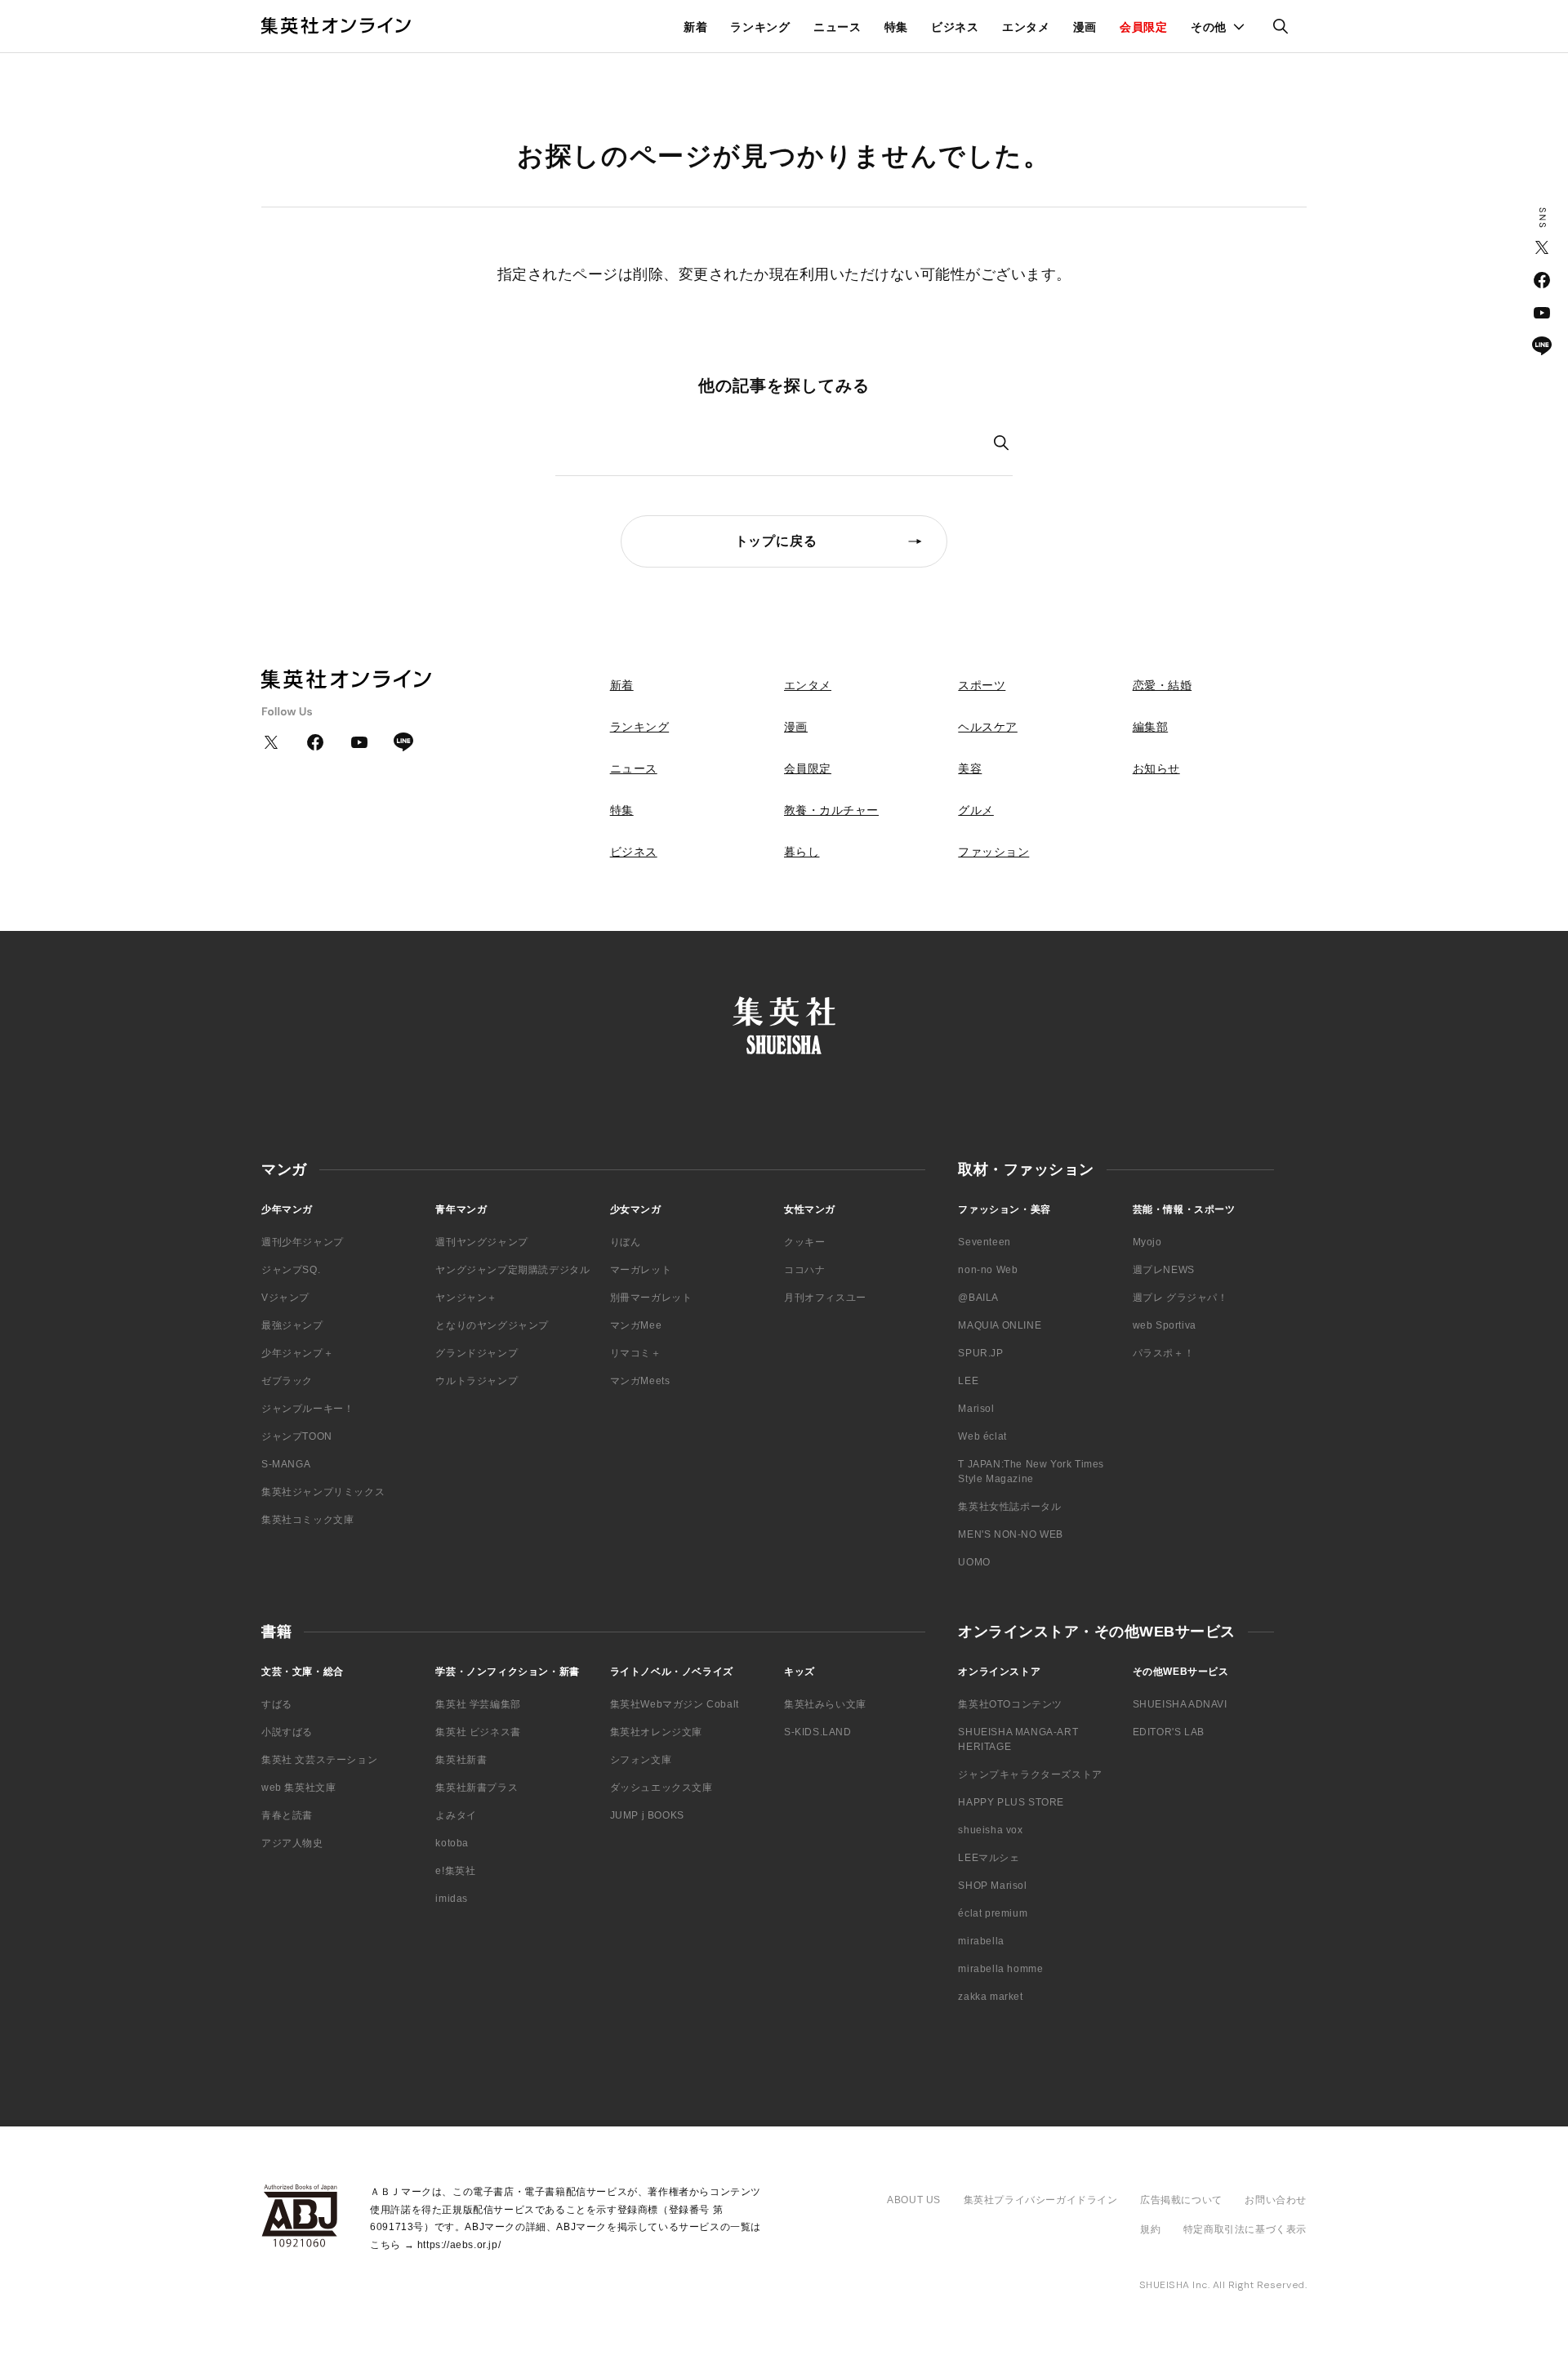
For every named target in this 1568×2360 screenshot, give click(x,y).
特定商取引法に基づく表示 (1245, 2229)
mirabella (981, 1941)
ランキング (760, 27)
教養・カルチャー (831, 810)
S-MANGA (286, 1464)
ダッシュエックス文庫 (661, 1788)
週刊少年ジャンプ (303, 1242)
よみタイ (456, 1815)
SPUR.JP (980, 1353)
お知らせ (1156, 768)
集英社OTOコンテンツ (1010, 1704)
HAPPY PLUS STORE (1011, 1802)
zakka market (990, 1997)
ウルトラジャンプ (477, 1381)
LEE (968, 1381)
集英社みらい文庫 (825, 1704)
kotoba (452, 1843)
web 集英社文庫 (298, 1788)
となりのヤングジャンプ (492, 1325)
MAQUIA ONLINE (1000, 1325)
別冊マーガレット (651, 1298)
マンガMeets (640, 1381)
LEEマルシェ (989, 1858)
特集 (896, 27)
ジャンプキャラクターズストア (1030, 1774)
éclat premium (993, 1913)
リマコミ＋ (636, 1353)
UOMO (974, 1562)
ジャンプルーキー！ (307, 1409)
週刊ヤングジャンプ (481, 1242)
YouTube (1542, 313)
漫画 (1085, 27)
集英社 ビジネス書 (478, 1732)
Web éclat (982, 1436)
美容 (970, 768)
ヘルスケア (988, 727)
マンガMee (636, 1325)
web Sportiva (1165, 1325)
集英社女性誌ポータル (1009, 1507)
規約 (1150, 2229)
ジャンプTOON (297, 1436)
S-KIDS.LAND (818, 1732)
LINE (1542, 345)
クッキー (804, 1242)
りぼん (626, 1242)
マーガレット (641, 1270)
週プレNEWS (1164, 1270)
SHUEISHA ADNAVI (1180, 1704)
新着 (695, 27)
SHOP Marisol (992, 1886)
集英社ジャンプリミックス (323, 1492)
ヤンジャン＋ (466, 1298)
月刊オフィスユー (825, 1298)
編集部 (1151, 727)
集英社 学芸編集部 (478, 1704)
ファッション (993, 852)
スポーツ (982, 685)
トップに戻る (776, 541)
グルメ (976, 810)
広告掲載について (1181, 2200)
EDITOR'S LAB (1169, 1732)
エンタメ (1026, 27)
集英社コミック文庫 (307, 1520)
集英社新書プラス (477, 1788)
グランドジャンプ (477, 1353)
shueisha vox (990, 1830)
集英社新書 (461, 1760)
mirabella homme (1000, 1969)
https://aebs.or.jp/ (459, 2245)
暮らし (802, 852)
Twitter (1542, 247)
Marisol (976, 1409)
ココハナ (804, 1270)
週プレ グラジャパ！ (1180, 1298)
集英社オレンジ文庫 (656, 1732)
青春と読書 (287, 1815)
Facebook (1542, 280)
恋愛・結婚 (1163, 685)
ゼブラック (287, 1381)
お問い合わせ (1276, 2200)
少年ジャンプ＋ (297, 1353)
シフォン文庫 (641, 1760)
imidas (452, 1899)
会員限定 (1144, 27)
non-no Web (988, 1270)
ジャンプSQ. (291, 1270)
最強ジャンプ (292, 1325)
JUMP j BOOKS (647, 1815)
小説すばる (287, 1732)
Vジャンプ (285, 1298)
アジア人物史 (292, 1843)
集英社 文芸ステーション (319, 1760)
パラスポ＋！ (1164, 1353)
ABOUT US (914, 2200)
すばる (277, 1704)
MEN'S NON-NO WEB (1011, 1534)
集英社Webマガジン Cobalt (675, 1704)
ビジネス (955, 27)
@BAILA (978, 1298)
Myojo (1147, 1242)
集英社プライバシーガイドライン (1041, 2200)
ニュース (837, 27)
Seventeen (984, 1242)
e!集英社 (455, 1871)
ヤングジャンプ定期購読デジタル (512, 1270)
